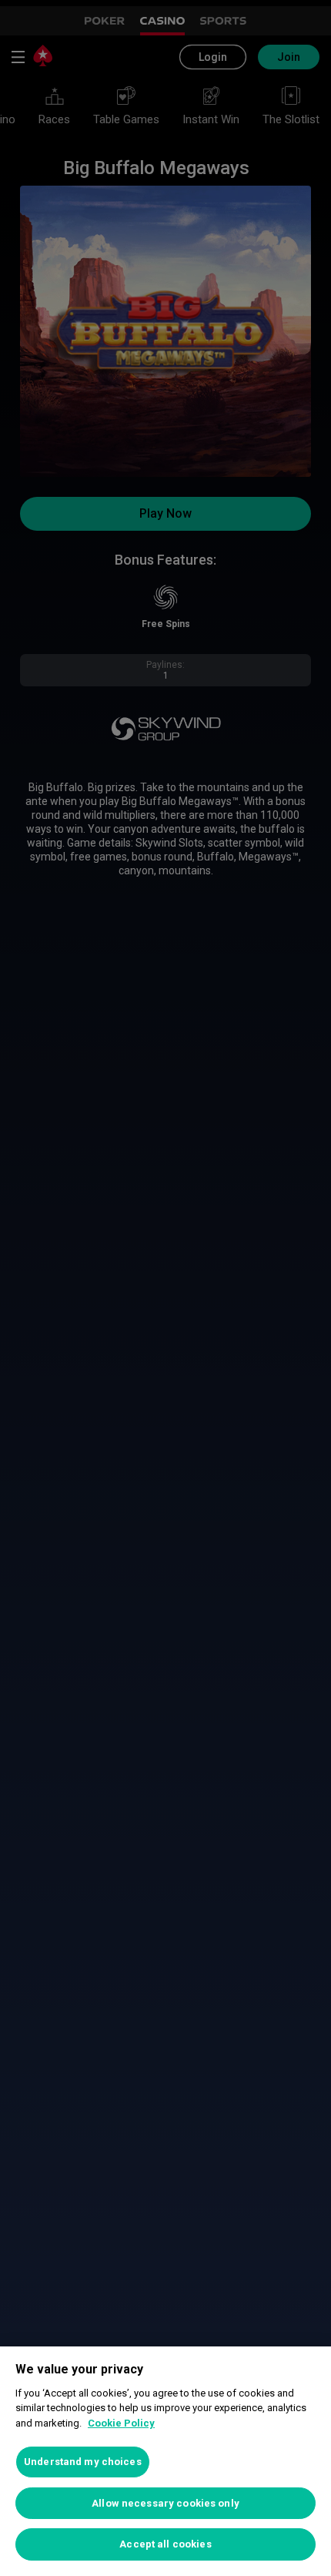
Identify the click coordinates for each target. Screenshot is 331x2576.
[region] (165, 2461)
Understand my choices (83, 2462)
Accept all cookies (165, 2544)
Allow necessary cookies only (165, 2503)
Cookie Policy (121, 2423)
